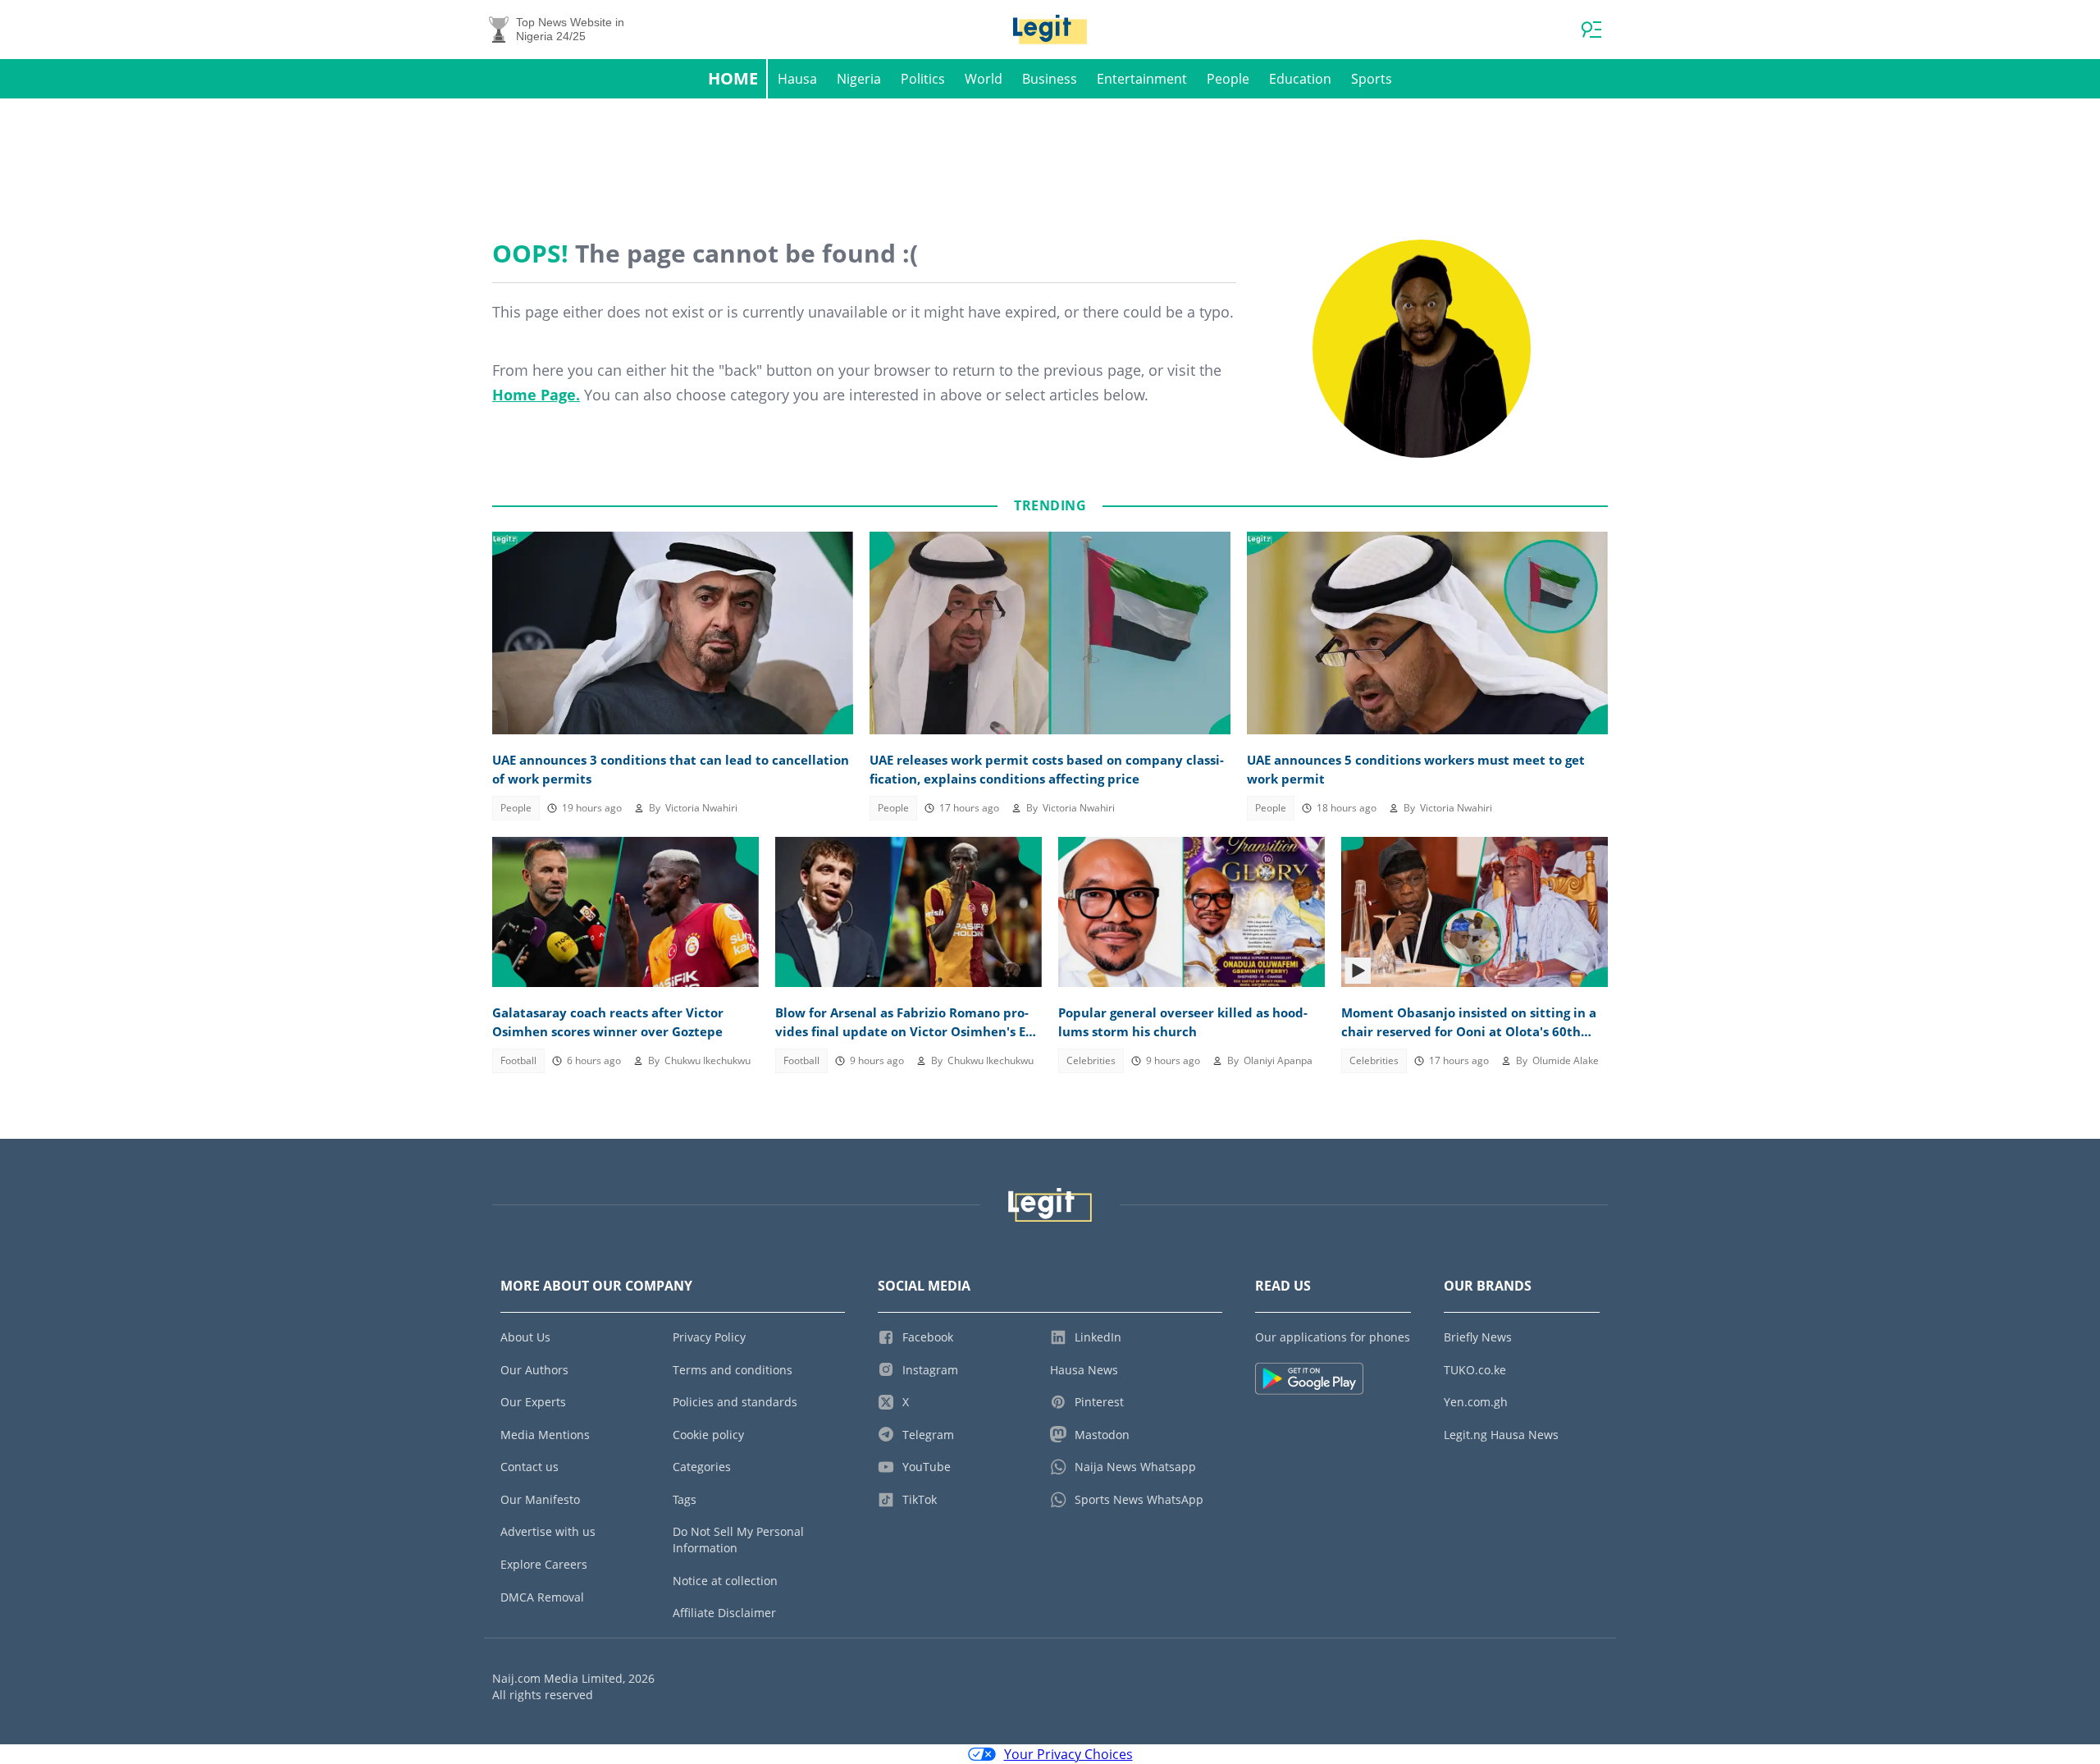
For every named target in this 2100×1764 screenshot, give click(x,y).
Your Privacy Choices (1068, 1754)
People (1228, 79)
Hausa (797, 79)
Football (518, 1060)
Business (1050, 79)
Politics (923, 79)
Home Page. (536, 395)
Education (1300, 79)
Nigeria (859, 79)
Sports (1372, 79)
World (984, 79)
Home (733, 78)
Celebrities (1091, 1060)
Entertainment (1142, 79)
